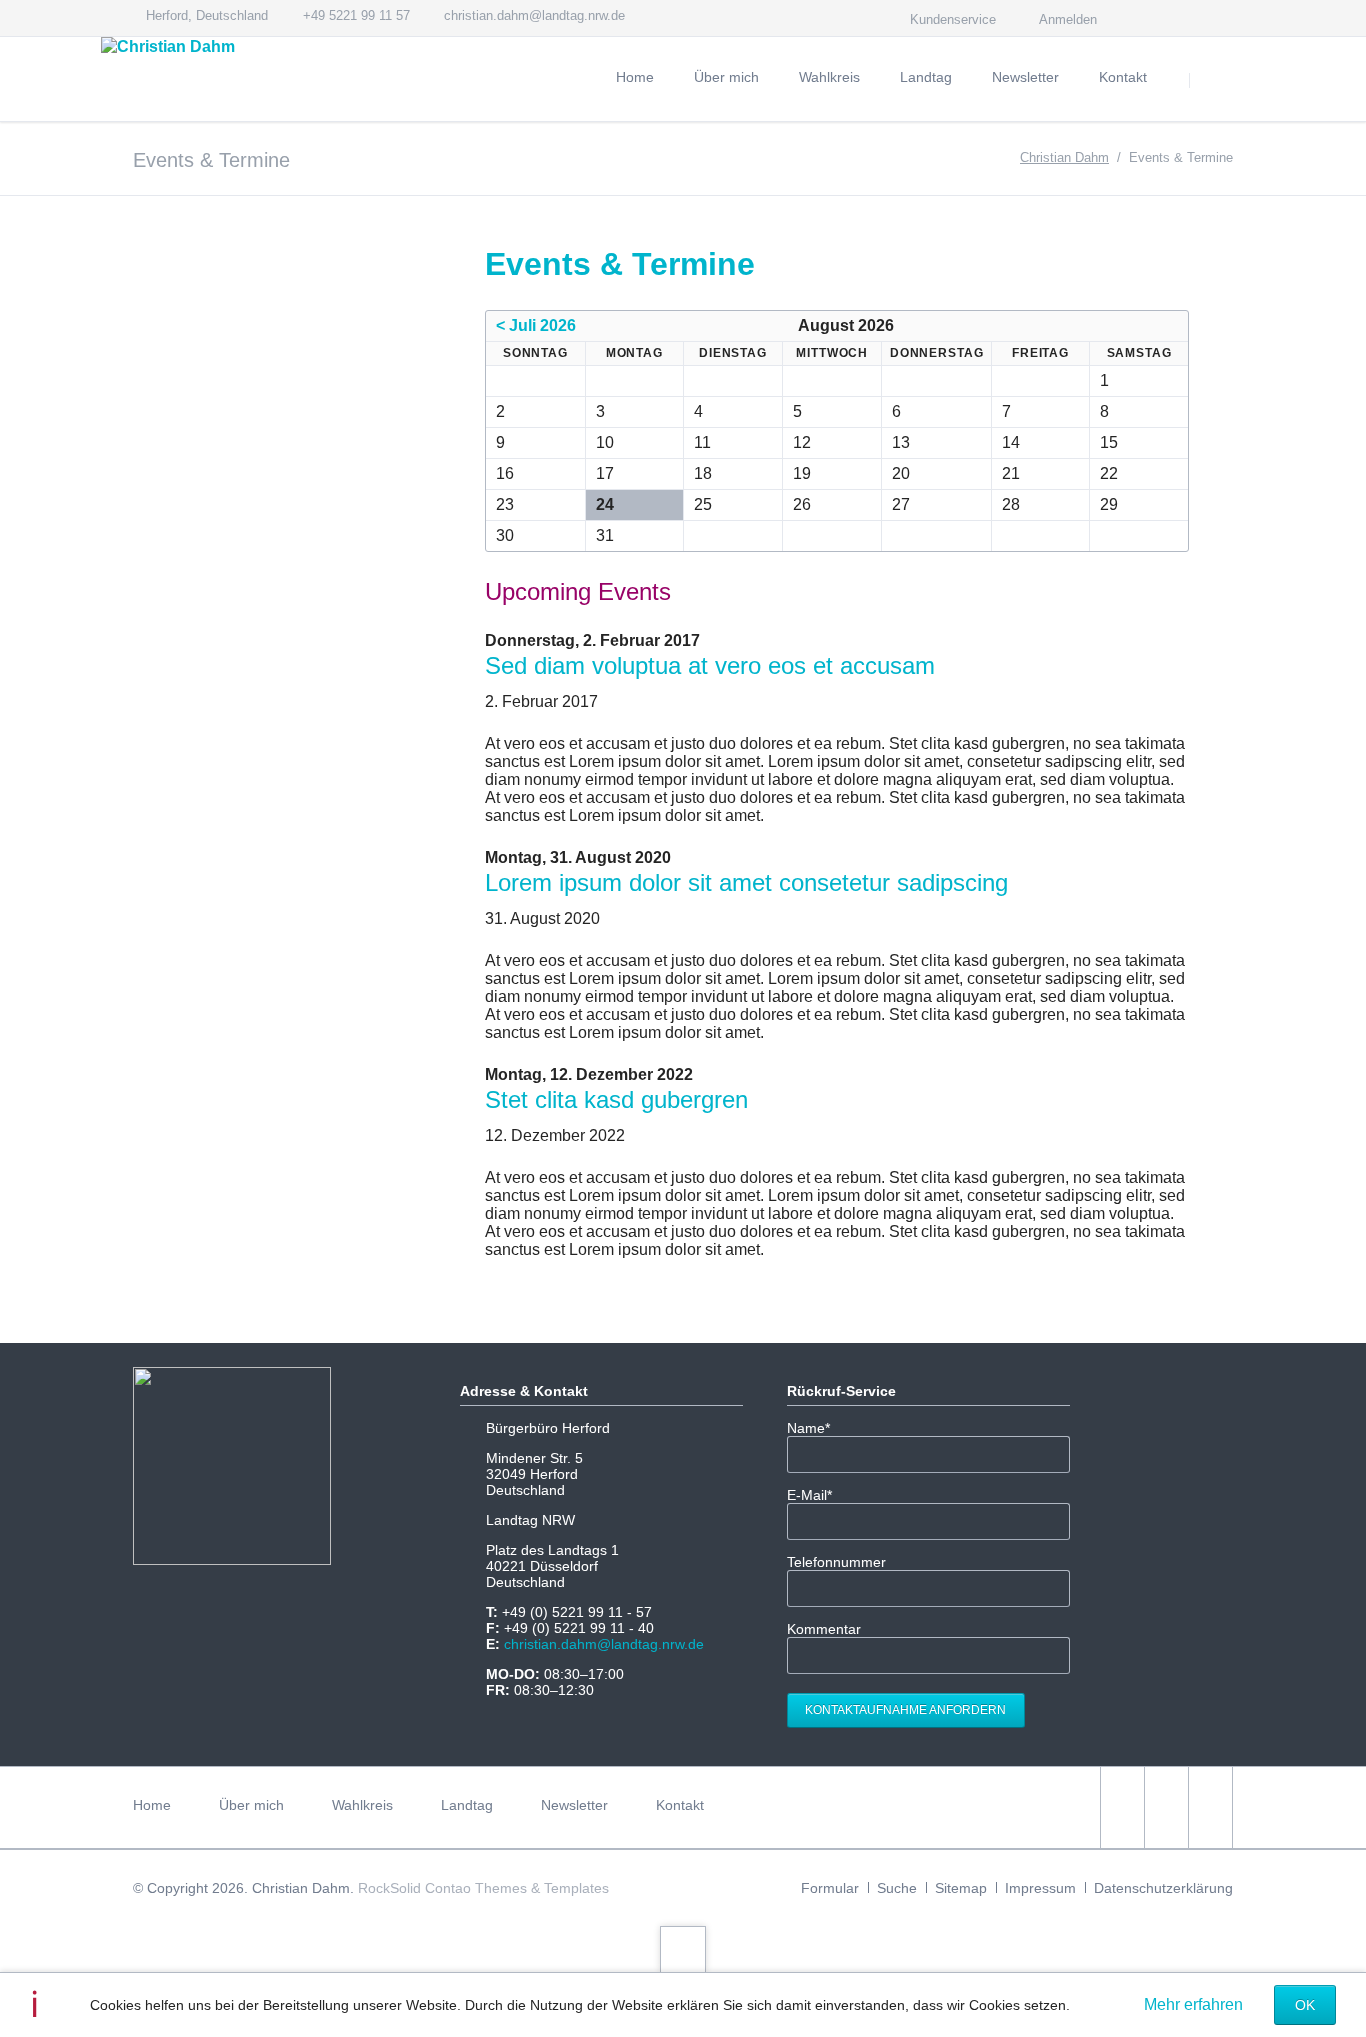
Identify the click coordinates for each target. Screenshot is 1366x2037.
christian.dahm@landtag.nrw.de (604, 1644)
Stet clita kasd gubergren (616, 1099)
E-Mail (817, 1495)
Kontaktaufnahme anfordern (905, 1710)
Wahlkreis (362, 1805)
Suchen (1215, 80)
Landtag (467, 1805)
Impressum (1040, 1888)
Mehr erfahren (1193, 2004)
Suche (897, 1888)
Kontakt (680, 1805)
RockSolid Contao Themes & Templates (483, 1888)
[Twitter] (1147, 18)
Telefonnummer (836, 1562)
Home (152, 1805)
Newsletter (574, 1805)
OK (1305, 2005)
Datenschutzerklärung (1163, 1888)
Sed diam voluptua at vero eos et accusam (710, 665)
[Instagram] (1183, 18)
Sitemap (961, 1888)
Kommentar (824, 1629)
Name (817, 1428)
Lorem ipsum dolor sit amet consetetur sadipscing (746, 882)
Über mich (251, 1805)
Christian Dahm (1064, 157)
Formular (830, 1888)
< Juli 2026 (536, 325)
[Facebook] (1219, 18)
